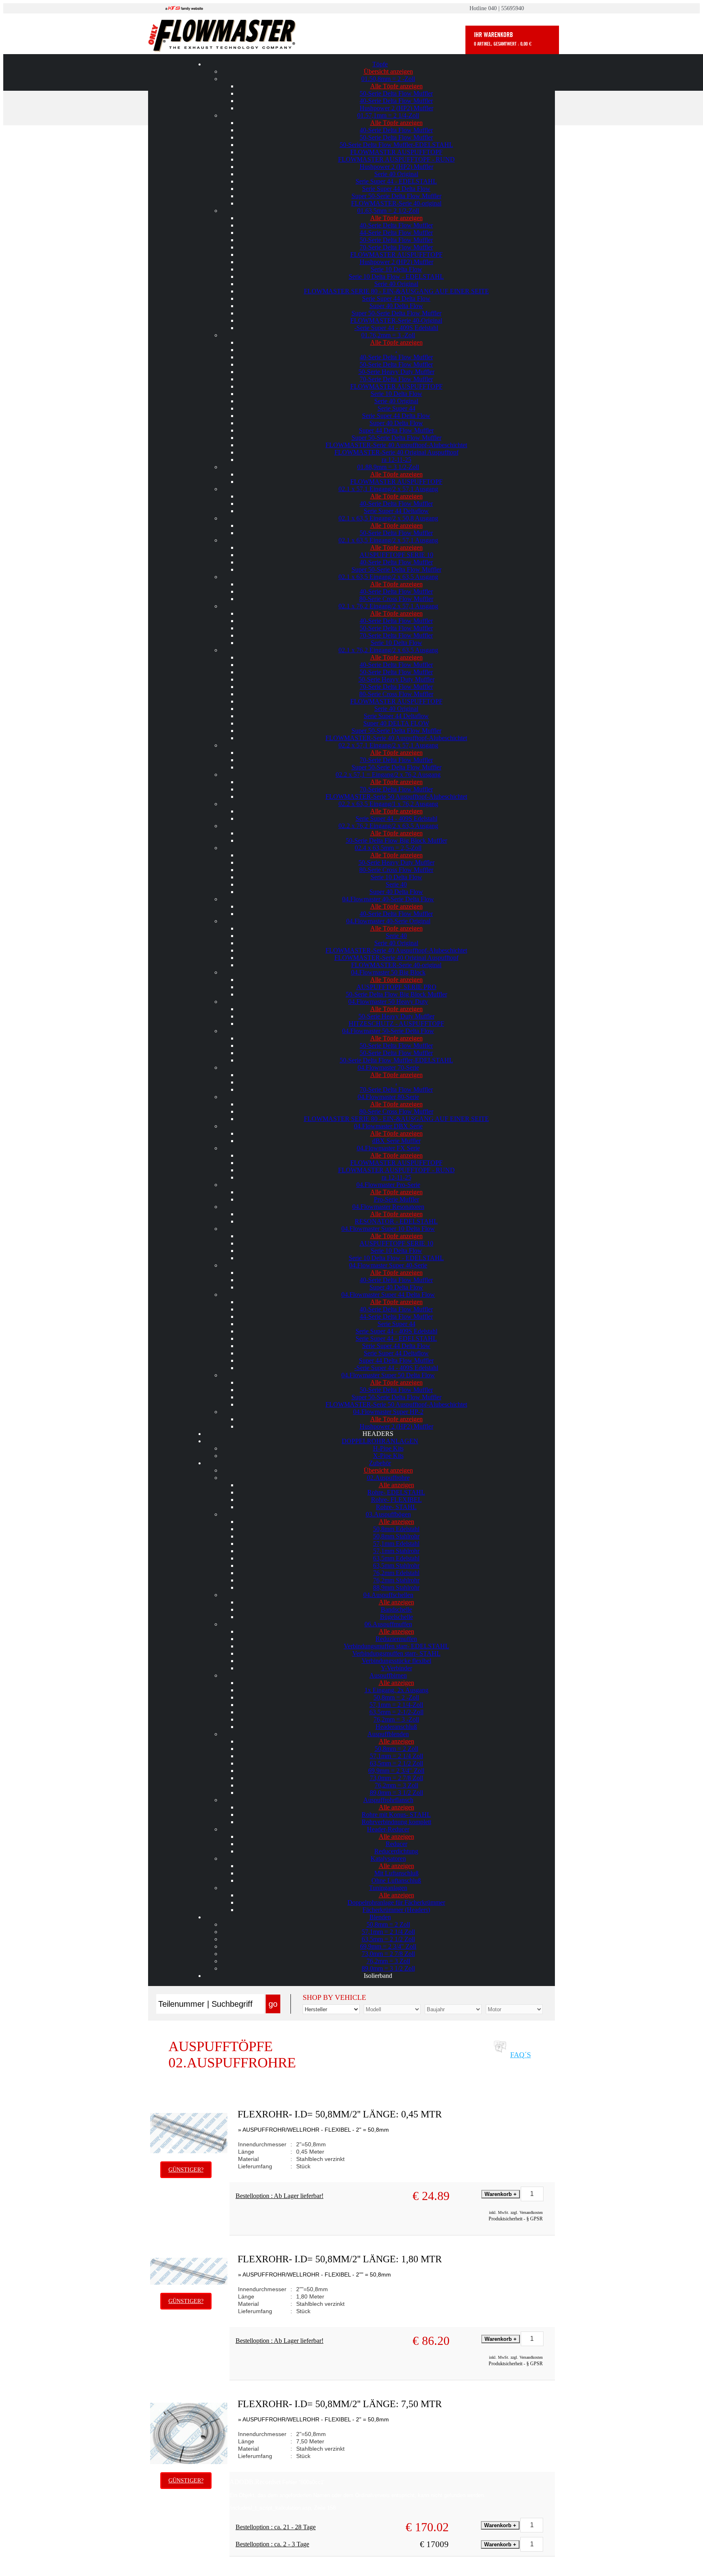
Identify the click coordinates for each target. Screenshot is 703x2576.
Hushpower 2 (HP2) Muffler (396, 108)
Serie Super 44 (396, 408)
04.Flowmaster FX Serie (388, 1148)
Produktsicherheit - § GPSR (516, 2219)
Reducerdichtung (396, 1851)
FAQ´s (521, 2055)
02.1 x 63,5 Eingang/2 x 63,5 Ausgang (388, 577)
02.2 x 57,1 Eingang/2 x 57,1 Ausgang (388, 745)
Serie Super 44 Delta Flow (396, 189)
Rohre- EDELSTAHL (396, 1492)
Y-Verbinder (396, 1668)
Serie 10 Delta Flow (396, 269)
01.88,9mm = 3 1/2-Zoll (388, 467)
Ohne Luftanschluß (396, 1880)
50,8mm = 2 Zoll (396, 1749)
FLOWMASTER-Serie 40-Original (396, 320)
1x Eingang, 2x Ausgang (396, 1690)
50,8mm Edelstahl (396, 1529)
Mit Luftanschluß (396, 1873)
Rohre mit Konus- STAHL (396, 1815)
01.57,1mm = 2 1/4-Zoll (388, 115)
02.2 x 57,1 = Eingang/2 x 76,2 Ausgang (388, 775)
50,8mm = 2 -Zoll (396, 1697)
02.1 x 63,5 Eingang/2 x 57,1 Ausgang (388, 540)
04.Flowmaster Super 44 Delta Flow (388, 1295)
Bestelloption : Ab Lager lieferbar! (279, 2196)
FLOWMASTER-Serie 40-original (396, 203)
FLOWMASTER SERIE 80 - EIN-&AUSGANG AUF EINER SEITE (396, 291)
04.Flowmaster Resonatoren (388, 1207)
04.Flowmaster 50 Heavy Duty (388, 1002)
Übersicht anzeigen (388, 71)
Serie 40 (396, 884)
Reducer (396, 1844)
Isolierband (378, 1976)
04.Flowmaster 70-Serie (388, 1067)
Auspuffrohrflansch (388, 1800)
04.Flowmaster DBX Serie (388, 1126)
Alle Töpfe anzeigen (396, 86)
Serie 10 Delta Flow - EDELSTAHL (396, 276)
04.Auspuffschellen (388, 1595)
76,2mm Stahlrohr (396, 1580)
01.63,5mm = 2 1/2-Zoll (388, 211)
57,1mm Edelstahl (396, 1544)
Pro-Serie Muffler (396, 1199)
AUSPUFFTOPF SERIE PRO (396, 987)
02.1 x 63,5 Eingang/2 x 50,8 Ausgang (388, 518)
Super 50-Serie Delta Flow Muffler (396, 196)
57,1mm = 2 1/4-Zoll (396, 1705)
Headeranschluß (396, 1727)
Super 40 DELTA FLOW (396, 723)
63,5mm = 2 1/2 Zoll (396, 1763)
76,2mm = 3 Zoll (396, 1785)
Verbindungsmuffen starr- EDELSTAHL (396, 1646)
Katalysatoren (388, 1858)
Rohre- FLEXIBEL (396, 1500)
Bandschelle (396, 1609)
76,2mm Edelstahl (396, 1573)
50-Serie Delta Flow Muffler (396, 93)
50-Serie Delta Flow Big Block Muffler (396, 840)
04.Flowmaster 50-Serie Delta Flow (388, 1031)
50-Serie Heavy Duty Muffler (396, 372)
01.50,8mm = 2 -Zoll (388, 79)
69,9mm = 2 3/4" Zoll (396, 1771)
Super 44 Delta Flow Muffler (396, 430)
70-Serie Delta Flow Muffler (396, 247)
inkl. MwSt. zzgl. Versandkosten (516, 2212)
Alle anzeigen (396, 1485)
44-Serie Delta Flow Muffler (396, 233)
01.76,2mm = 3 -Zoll (388, 335)
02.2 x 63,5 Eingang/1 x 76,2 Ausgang (388, 804)
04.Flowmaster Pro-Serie (388, 1185)
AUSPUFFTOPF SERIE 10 (396, 555)
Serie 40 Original (396, 174)
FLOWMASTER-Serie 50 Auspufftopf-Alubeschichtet (396, 796)
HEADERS (378, 1434)
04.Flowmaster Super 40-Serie (388, 1265)
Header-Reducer (388, 1829)
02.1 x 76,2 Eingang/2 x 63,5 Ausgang (388, 650)
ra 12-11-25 (396, 460)
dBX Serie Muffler (396, 1141)
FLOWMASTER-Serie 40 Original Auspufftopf (396, 452)
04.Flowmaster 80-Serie (388, 1097)
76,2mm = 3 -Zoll (396, 1719)
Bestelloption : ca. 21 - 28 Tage (276, 2527)
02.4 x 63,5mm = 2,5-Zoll (388, 848)
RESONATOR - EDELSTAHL (396, 1221)
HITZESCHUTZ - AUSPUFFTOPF (396, 1024)
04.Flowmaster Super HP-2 (388, 1412)
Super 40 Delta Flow (396, 306)
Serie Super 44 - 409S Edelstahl (396, 818)
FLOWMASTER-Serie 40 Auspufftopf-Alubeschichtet (396, 445)
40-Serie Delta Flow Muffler (396, 101)
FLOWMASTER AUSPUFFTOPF (396, 152)
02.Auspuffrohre (388, 1478)
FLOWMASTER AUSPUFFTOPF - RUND (396, 159)
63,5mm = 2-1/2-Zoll (396, 1712)
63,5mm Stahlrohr (396, 1565)
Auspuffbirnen (388, 1675)
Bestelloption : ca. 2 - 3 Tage (272, 2544)
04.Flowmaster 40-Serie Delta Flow (388, 899)
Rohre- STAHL (396, 1507)
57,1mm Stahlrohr (396, 1551)
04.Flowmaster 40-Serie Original (388, 921)
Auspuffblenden (388, 1734)
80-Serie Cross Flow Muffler (396, 599)
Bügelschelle (396, 1617)
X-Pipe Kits (388, 1456)
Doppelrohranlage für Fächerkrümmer (396, 1902)
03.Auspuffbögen (388, 1514)
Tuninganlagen (388, 1888)
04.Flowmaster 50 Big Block (388, 972)
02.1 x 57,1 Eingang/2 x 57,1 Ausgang (388, 489)
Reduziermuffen (396, 1639)
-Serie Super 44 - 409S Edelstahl (396, 328)
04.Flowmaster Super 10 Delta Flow (388, 1229)
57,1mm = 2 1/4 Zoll (396, 1756)
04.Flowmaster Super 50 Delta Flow (388, 1375)
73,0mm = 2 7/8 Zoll (396, 1778)
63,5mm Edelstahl (396, 1558)
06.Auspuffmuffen (388, 1624)
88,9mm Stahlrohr (396, 1587)
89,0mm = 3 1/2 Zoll (396, 1793)
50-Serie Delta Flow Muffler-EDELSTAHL (396, 145)
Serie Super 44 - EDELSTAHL (396, 181)
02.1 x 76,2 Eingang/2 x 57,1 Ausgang (388, 606)
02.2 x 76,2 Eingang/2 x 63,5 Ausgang (388, 826)
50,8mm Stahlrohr (396, 1536)
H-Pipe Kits (388, 1448)
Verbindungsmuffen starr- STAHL (396, 1653)
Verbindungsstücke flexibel (396, 1661)
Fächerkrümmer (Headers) (396, 1910)
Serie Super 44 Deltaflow (396, 511)
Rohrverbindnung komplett (396, 1822)
